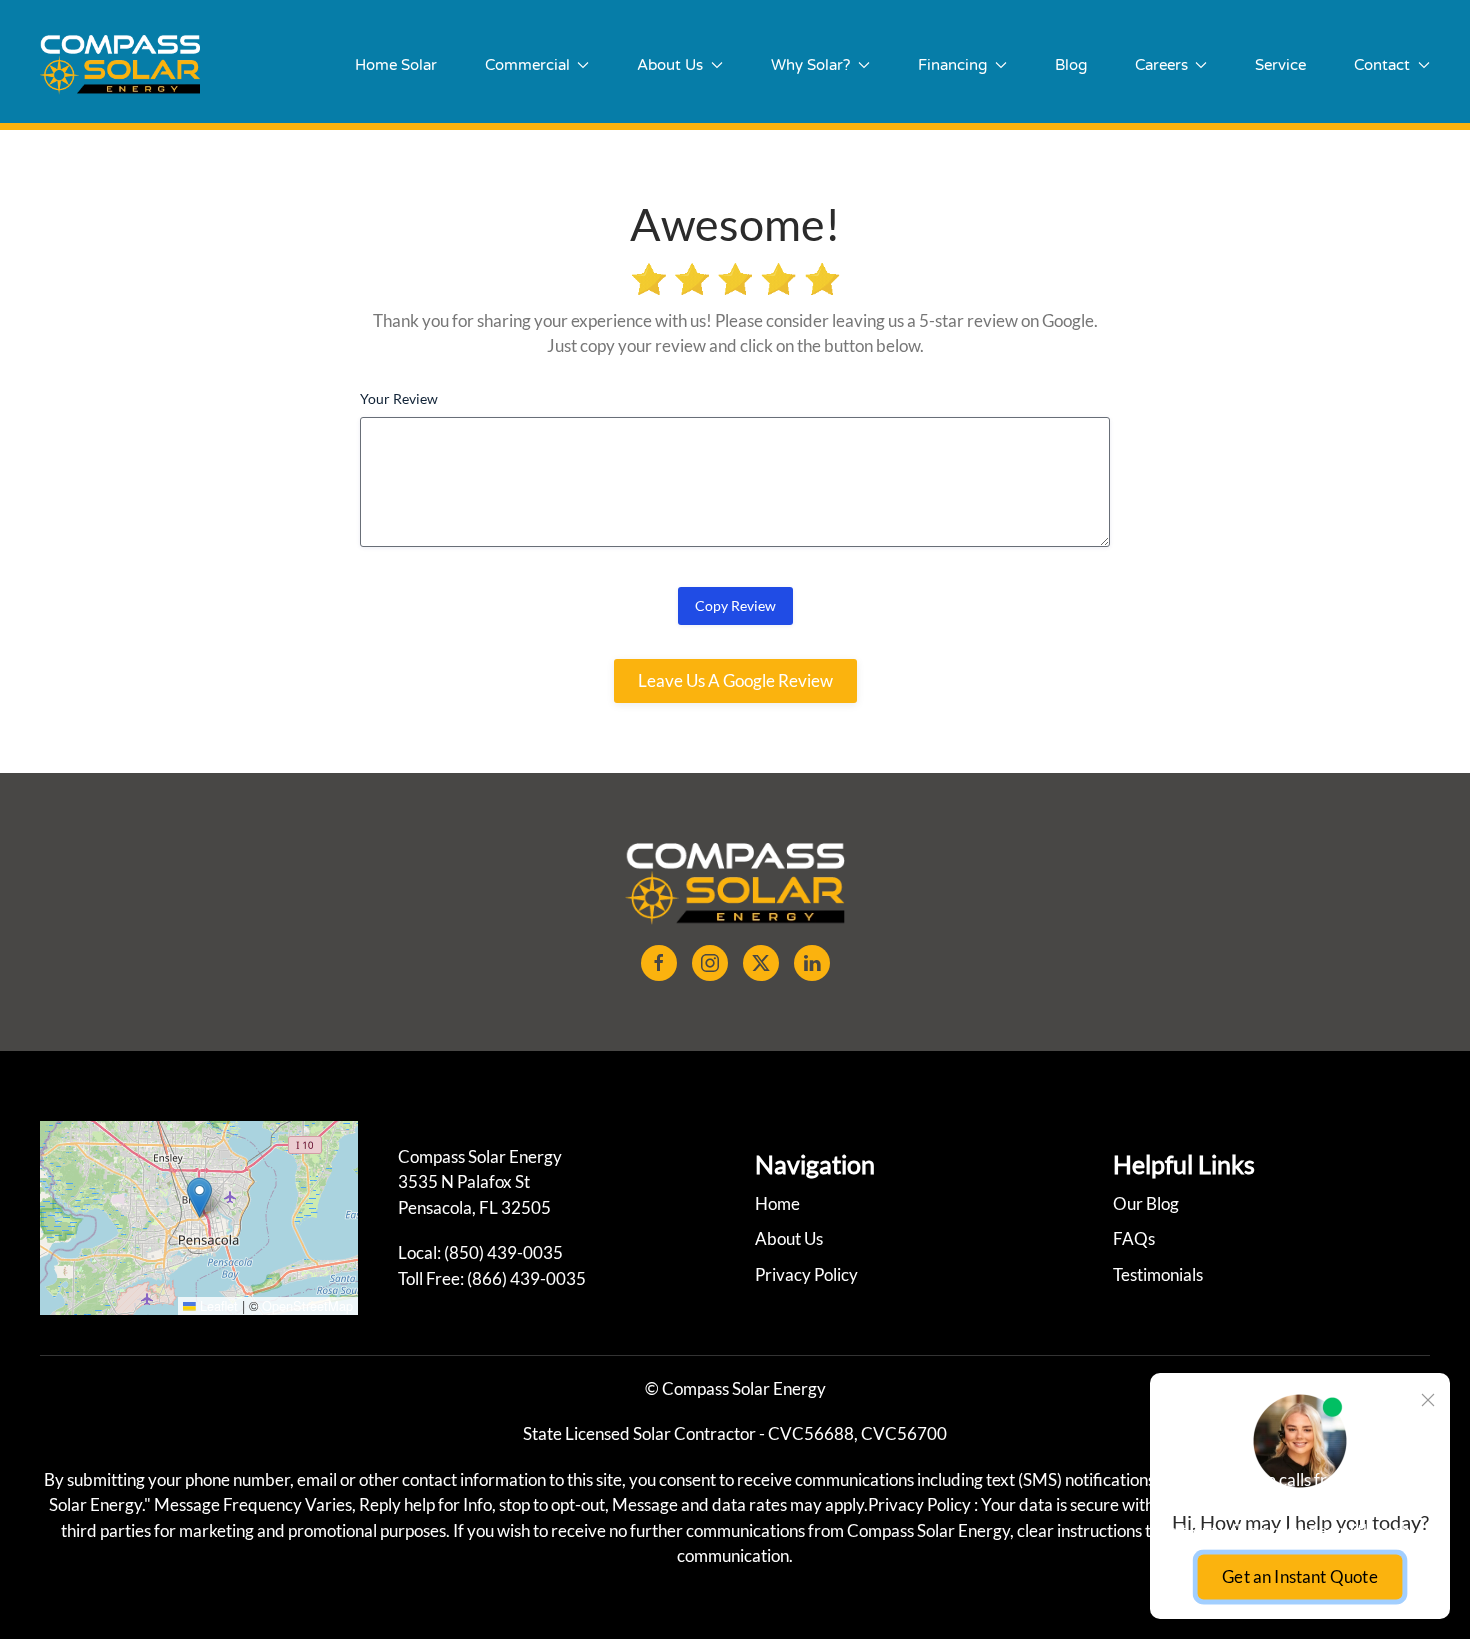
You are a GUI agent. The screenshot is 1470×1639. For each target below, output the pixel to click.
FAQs (1134, 1238)
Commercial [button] (527, 65)
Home (777, 1203)
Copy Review (735, 605)
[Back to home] (120, 65)
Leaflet (217, 1305)
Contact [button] (1382, 65)
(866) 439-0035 (526, 1278)
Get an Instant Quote (1300, 1576)
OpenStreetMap (307, 1305)
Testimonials (1158, 1274)
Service (1280, 65)
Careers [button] (1161, 65)
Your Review (399, 398)
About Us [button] (670, 65)
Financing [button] (952, 65)
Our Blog (1146, 1203)
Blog (1071, 65)
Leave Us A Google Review (735, 680)
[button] (199, 1197)
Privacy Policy (806, 1274)
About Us (789, 1238)
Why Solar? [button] (810, 65)
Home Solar (396, 65)
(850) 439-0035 (503, 1252)
